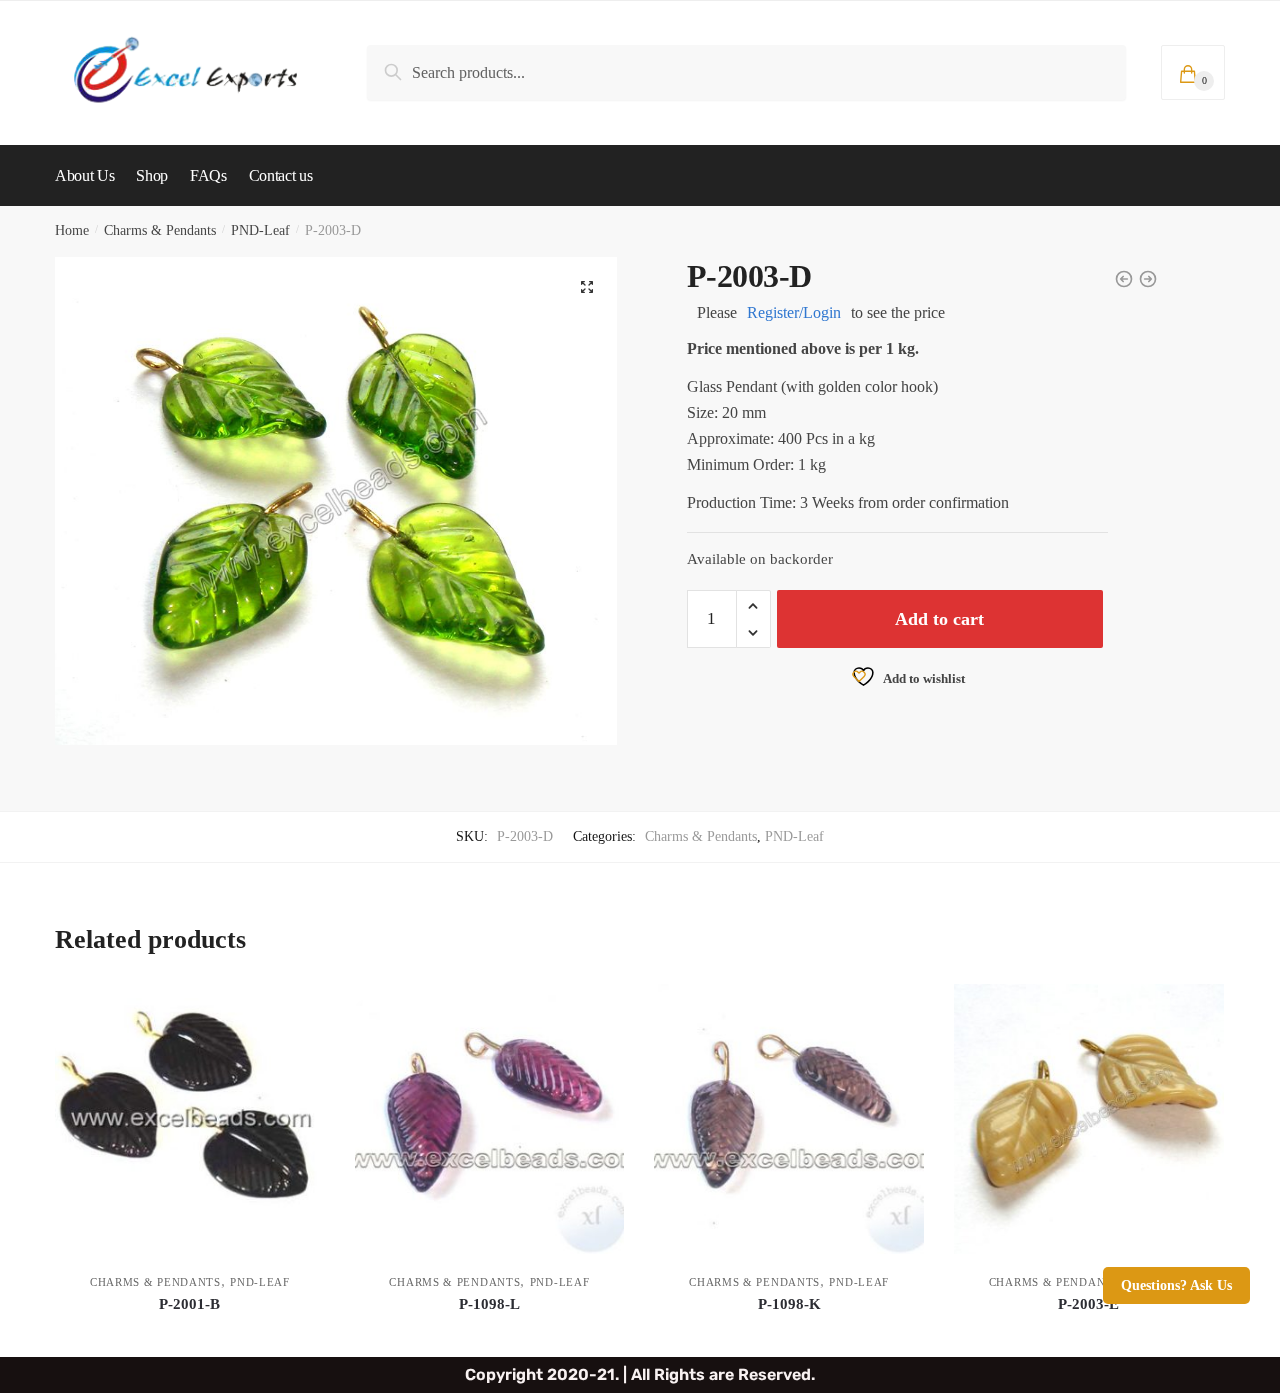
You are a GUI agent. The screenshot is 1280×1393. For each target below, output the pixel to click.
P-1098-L (489, 1304)
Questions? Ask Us (1176, 1285)
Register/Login (794, 312)
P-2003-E (1088, 1304)
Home (72, 230)
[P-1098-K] (789, 1119)
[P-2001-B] (190, 1119)
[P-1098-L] (490, 1119)
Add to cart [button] (190, 1333)
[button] (587, 287)
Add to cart (939, 619)
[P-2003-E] (1089, 1119)
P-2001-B (189, 1304)
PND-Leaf (260, 230)
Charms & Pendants (160, 230)
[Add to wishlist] (300, 1009)
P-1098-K (789, 1304)
